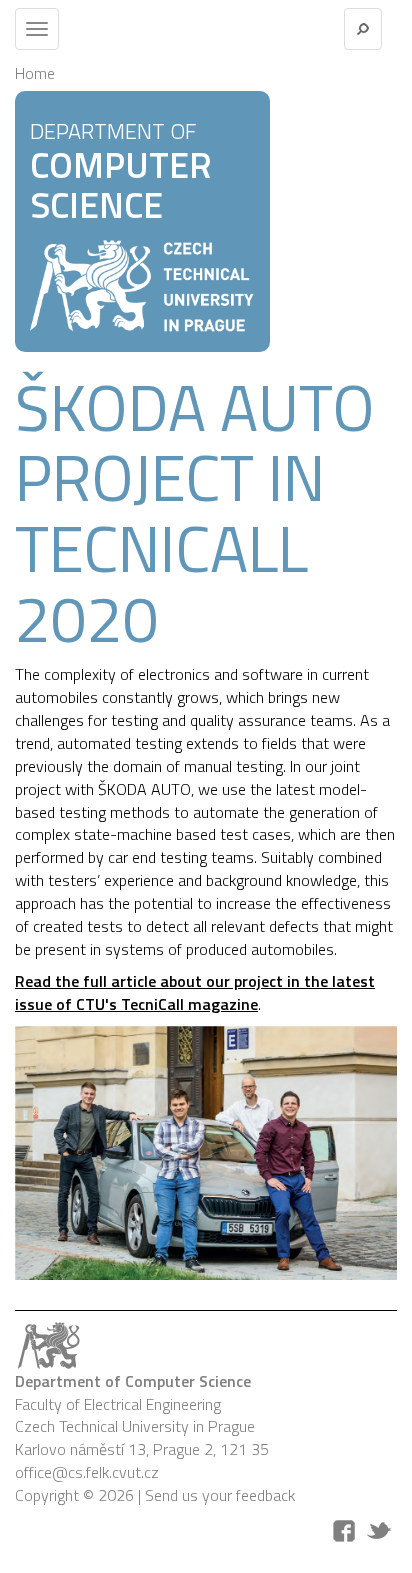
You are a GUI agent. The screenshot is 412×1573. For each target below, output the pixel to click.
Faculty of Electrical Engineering (118, 1404)
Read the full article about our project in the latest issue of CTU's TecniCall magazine (195, 992)
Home (35, 73)
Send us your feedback (220, 1495)
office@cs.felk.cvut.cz (87, 1472)
